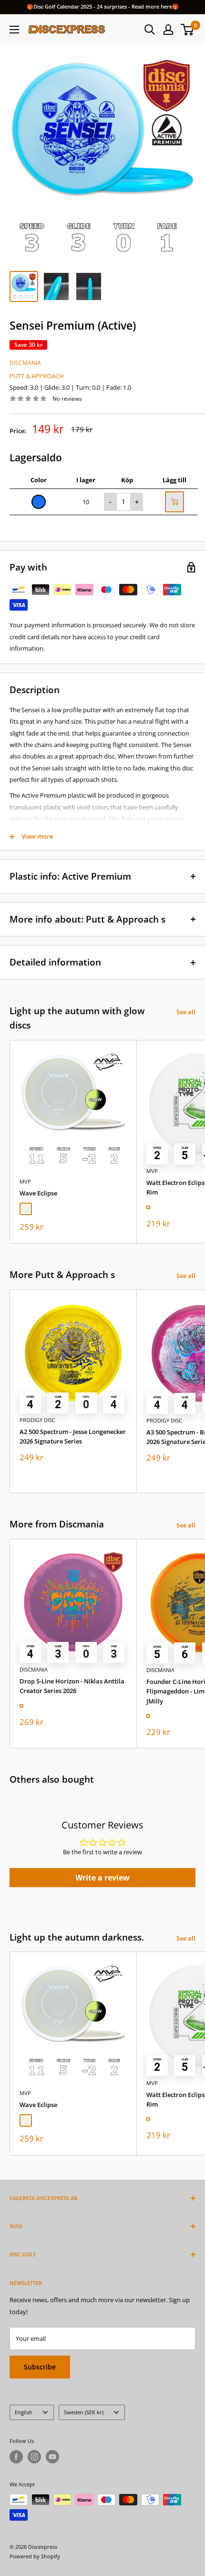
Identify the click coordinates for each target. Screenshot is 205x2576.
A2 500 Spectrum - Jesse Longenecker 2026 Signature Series (73, 1436)
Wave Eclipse (38, 1193)
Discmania (25, 363)
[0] (188, 30)
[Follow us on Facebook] (16, 2457)
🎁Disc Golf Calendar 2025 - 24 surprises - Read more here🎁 (103, 6)
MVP (25, 1181)
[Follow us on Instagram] (34, 2457)
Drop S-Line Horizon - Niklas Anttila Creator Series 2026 (72, 1686)
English (24, 2412)
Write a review (102, 1878)
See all (186, 1012)
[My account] (168, 30)
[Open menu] (14, 30)
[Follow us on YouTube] (52, 2457)
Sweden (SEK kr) (84, 2412)
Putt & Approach (37, 376)
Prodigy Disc (37, 1420)
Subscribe (40, 2367)
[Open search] (150, 30)
